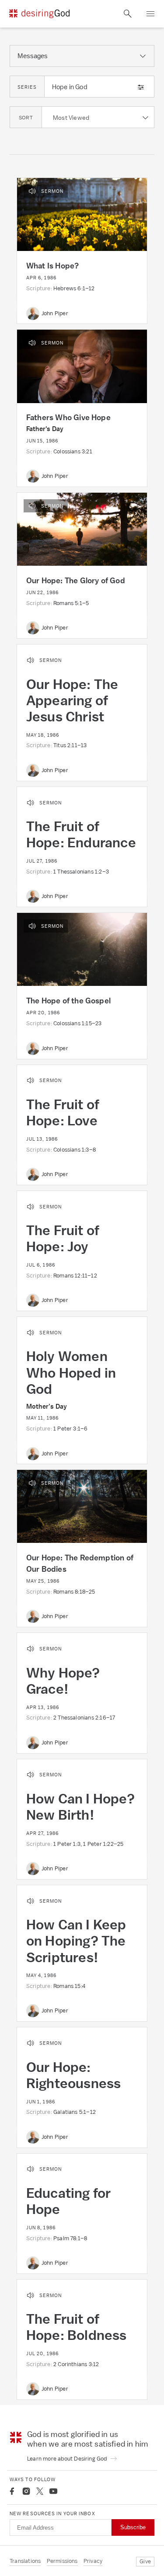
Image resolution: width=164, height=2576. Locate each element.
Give (145, 2561)
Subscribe (133, 2527)
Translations (25, 2561)
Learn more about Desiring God (68, 2459)
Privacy (93, 2561)
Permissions (62, 2561)
